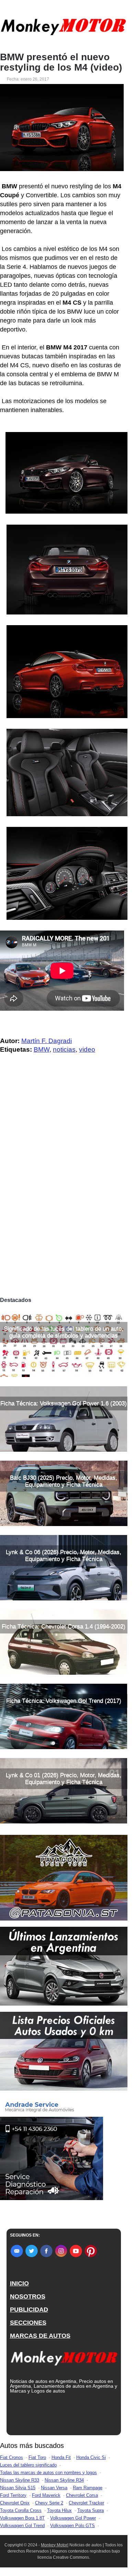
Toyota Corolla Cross (21, 2510)
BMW (42, 1049)
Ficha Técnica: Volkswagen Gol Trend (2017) (64, 1701)
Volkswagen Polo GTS (72, 2526)
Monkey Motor (54, 2545)
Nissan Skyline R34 (64, 2480)
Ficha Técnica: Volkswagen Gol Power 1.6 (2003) (64, 1403)
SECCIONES (28, 2323)
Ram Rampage (88, 2488)
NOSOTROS (28, 2296)
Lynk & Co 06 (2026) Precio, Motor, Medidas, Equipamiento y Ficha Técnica (64, 1555)
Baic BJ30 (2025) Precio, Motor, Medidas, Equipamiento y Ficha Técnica (64, 1481)
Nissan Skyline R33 (20, 2480)
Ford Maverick (46, 2495)
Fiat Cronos (12, 2457)
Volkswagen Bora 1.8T (22, 2518)
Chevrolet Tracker (86, 2503)
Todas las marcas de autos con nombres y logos (48, 2473)
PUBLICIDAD (29, 2310)
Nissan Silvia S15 (18, 2488)
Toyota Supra (91, 2510)
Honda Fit (61, 2457)
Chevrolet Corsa (82, 2495)
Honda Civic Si (91, 2457)
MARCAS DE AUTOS (40, 2336)
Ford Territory (13, 2495)
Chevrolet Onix (15, 2503)
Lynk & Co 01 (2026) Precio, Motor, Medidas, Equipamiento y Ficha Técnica (64, 1779)
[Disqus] (64, 1197)
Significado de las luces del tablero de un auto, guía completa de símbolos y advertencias (64, 1332)
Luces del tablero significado (28, 2465)
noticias (64, 1049)
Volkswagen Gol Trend (22, 2526)
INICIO (19, 2283)
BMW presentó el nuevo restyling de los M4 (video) (61, 62)
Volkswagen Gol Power (73, 2518)
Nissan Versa (54, 2488)
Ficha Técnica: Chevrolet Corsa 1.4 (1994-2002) (64, 1626)
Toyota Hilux (59, 2510)
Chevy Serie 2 (49, 2503)
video (87, 1049)
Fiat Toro (37, 2457)
